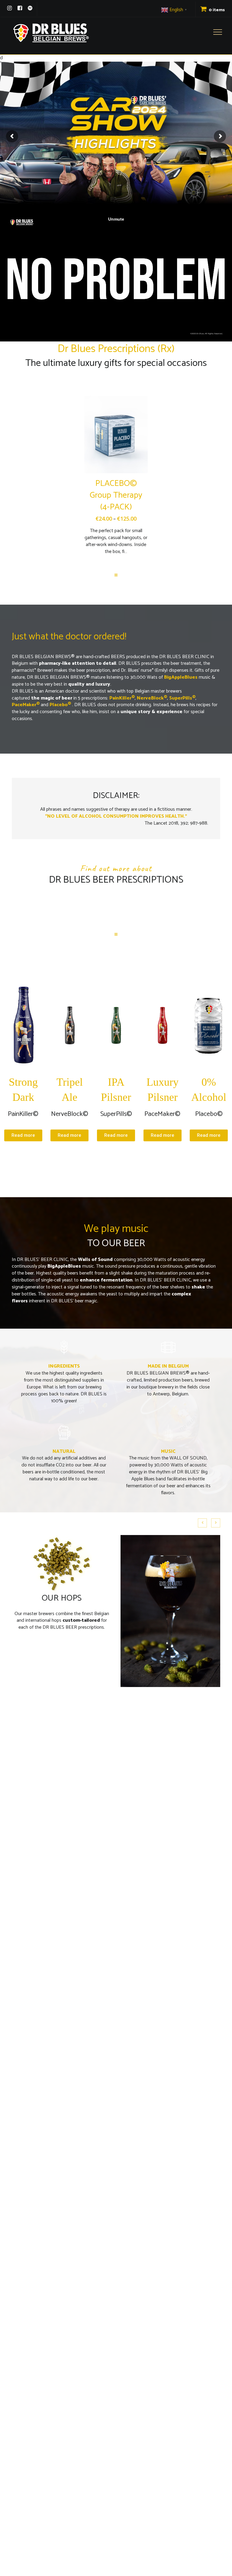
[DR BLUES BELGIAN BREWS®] (51, 33)
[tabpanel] (116, 478)
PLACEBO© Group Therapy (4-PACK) (116, 495)
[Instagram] (10, 8)
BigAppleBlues (64, 1266)
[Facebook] (20, 8)
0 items (216, 10)
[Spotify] (30, 8)
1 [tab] (116, 575)
